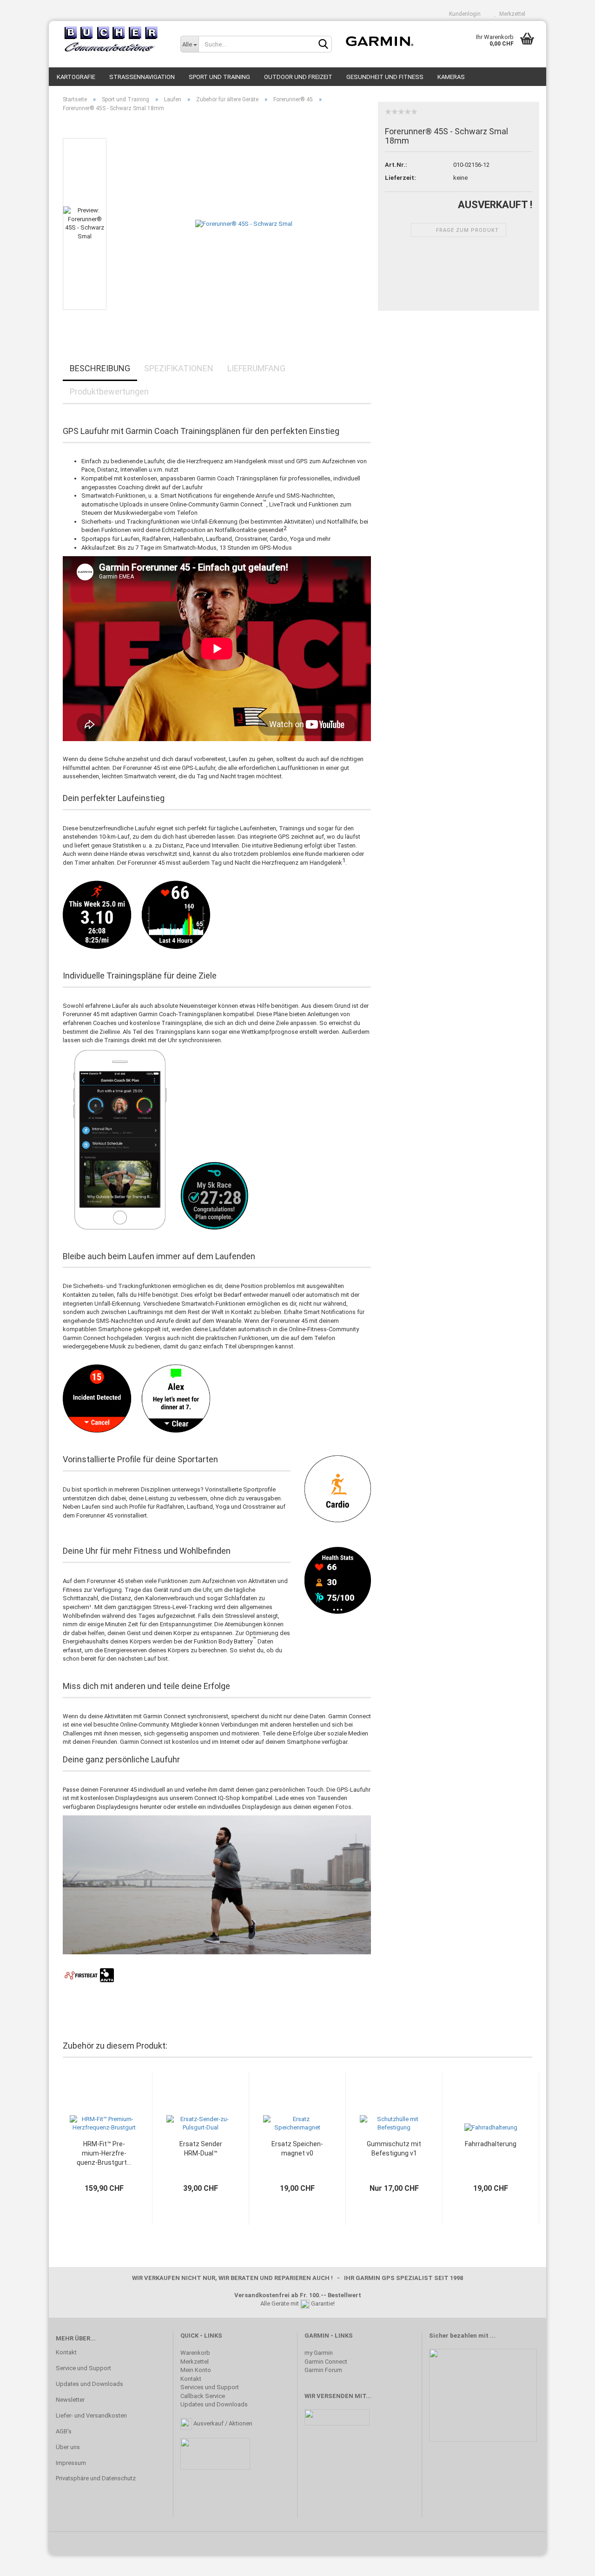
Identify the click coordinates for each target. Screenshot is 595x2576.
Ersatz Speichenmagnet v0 (297, 2149)
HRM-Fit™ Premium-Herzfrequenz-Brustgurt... (104, 2153)
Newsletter (70, 2400)
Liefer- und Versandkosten (91, 2415)
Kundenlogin (463, 14)
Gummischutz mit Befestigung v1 (394, 2149)
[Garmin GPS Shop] (111, 39)
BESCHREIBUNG (100, 368)
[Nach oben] (569, 2562)
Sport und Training (219, 77)
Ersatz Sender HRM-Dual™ (201, 2149)
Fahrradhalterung (491, 2144)
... (493, 2336)
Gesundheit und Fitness (385, 77)
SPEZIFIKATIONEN (179, 368)
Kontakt (66, 2352)
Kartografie (76, 77)
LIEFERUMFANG (256, 368)
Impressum (71, 2463)
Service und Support (83, 2368)
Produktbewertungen (109, 391)
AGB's (64, 2431)
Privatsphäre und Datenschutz (96, 2478)
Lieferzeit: (400, 178)
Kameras (451, 77)
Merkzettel (511, 14)
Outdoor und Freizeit (298, 77)
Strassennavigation (142, 77)
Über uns (68, 2447)
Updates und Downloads (89, 2384)
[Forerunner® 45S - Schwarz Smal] (244, 224)
